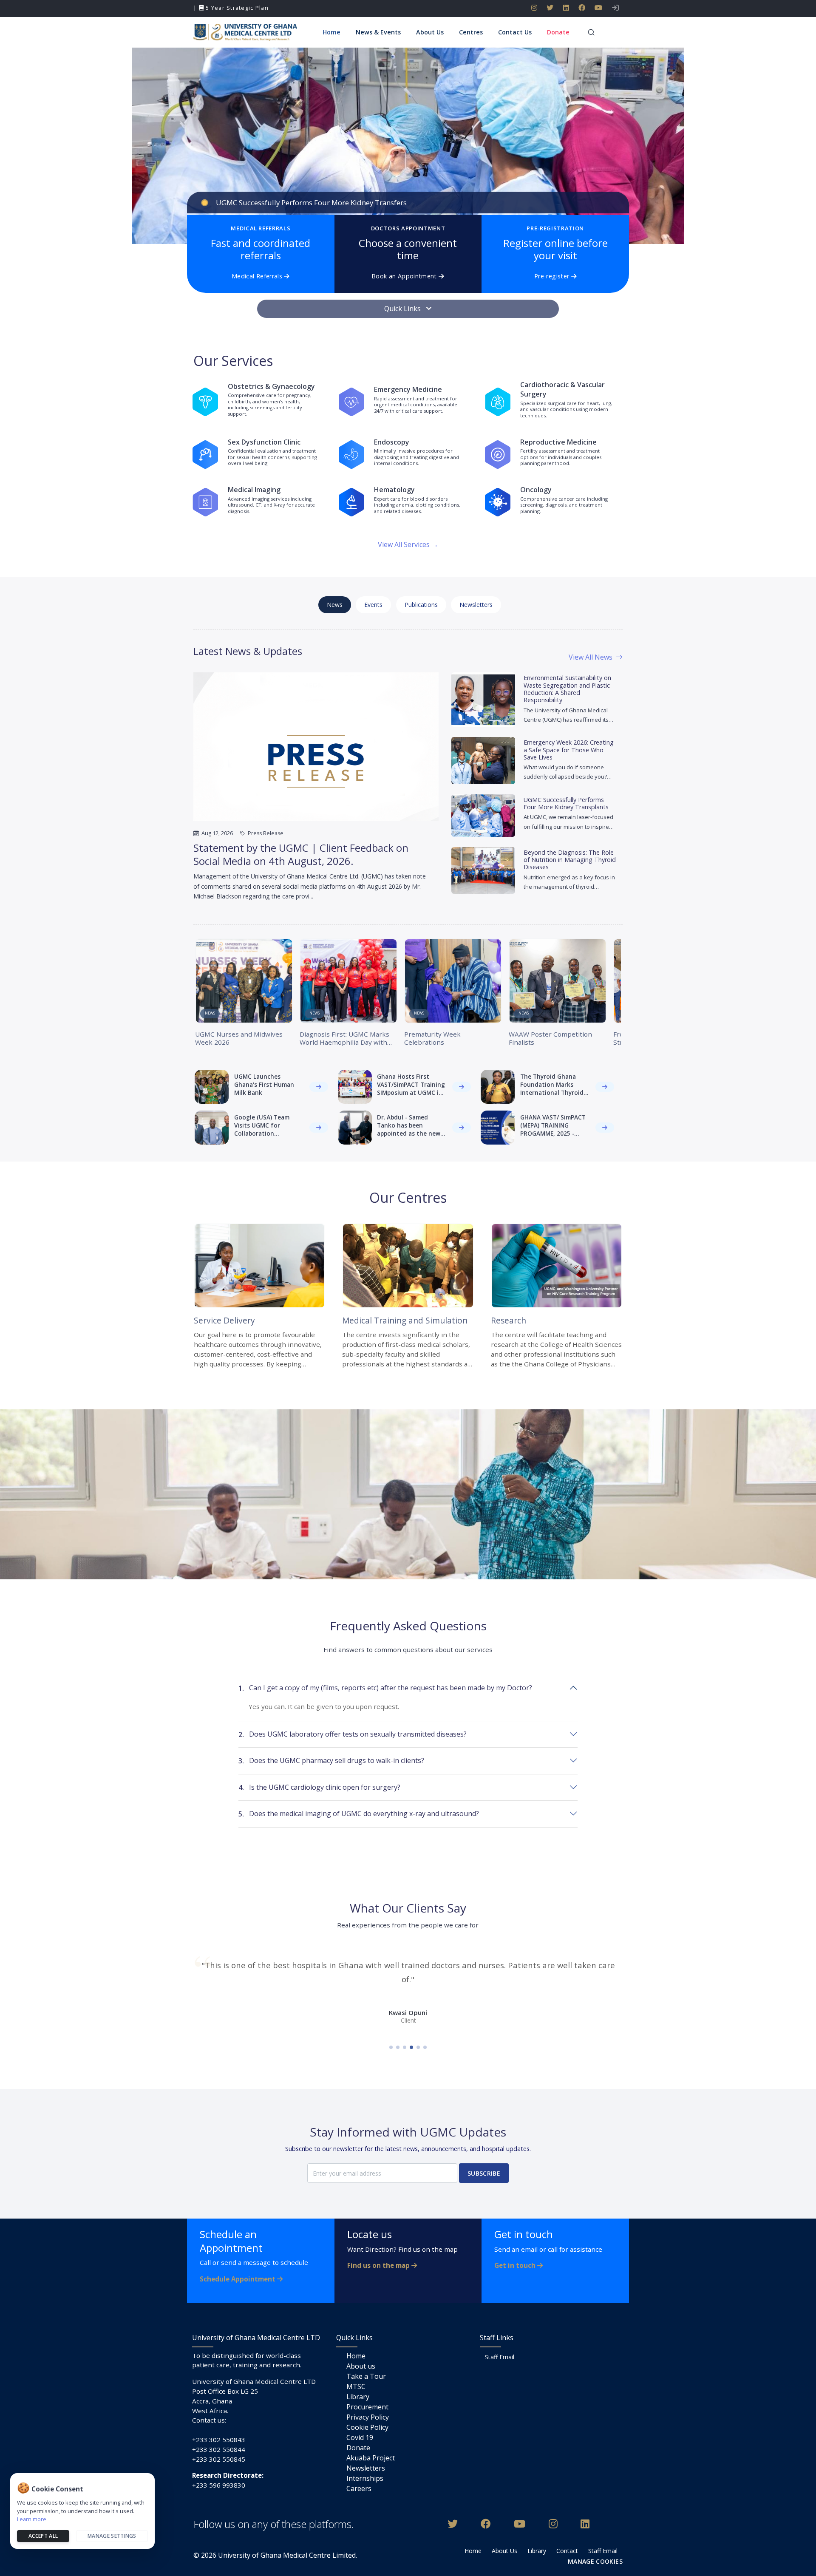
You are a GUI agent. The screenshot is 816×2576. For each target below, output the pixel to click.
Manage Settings (112, 2536)
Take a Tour (366, 2376)
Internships (365, 2478)
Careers (359, 2488)
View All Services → (408, 544)
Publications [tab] (421, 605)
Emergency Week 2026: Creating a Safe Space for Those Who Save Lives (569, 750)
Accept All (43, 2536)
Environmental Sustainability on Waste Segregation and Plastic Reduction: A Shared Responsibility (567, 689)
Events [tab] (373, 605)
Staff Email (500, 2357)
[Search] (591, 32)
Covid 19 (360, 2437)
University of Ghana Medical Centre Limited (287, 2555)
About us (361, 2366)
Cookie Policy (367, 2427)
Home (356, 2356)
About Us (504, 2551)
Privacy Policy (368, 2417)
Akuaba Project (371, 2458)
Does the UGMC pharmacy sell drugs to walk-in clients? (331, 1761)
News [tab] (335, 605)
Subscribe (484, 2173)
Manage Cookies (595, 2561)
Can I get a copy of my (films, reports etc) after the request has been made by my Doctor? (385, 1688)
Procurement (367, 2407)
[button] (379, 32)
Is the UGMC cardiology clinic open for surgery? (319, 1787)
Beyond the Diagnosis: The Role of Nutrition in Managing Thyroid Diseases (570, 860)
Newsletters (366, 2468)
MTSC (356, 2386)
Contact (567, 2551)
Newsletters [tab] (476, 605)
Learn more (32, 2519)
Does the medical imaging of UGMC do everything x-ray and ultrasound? (359, 1814)
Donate (358, 2448)
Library (358, 2397)
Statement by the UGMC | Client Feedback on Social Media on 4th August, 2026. (301, 854)
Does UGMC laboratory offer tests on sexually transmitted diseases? (353, 1734)
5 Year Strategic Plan (236, 8)
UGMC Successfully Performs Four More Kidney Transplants (566, 803)
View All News (591, 657)
